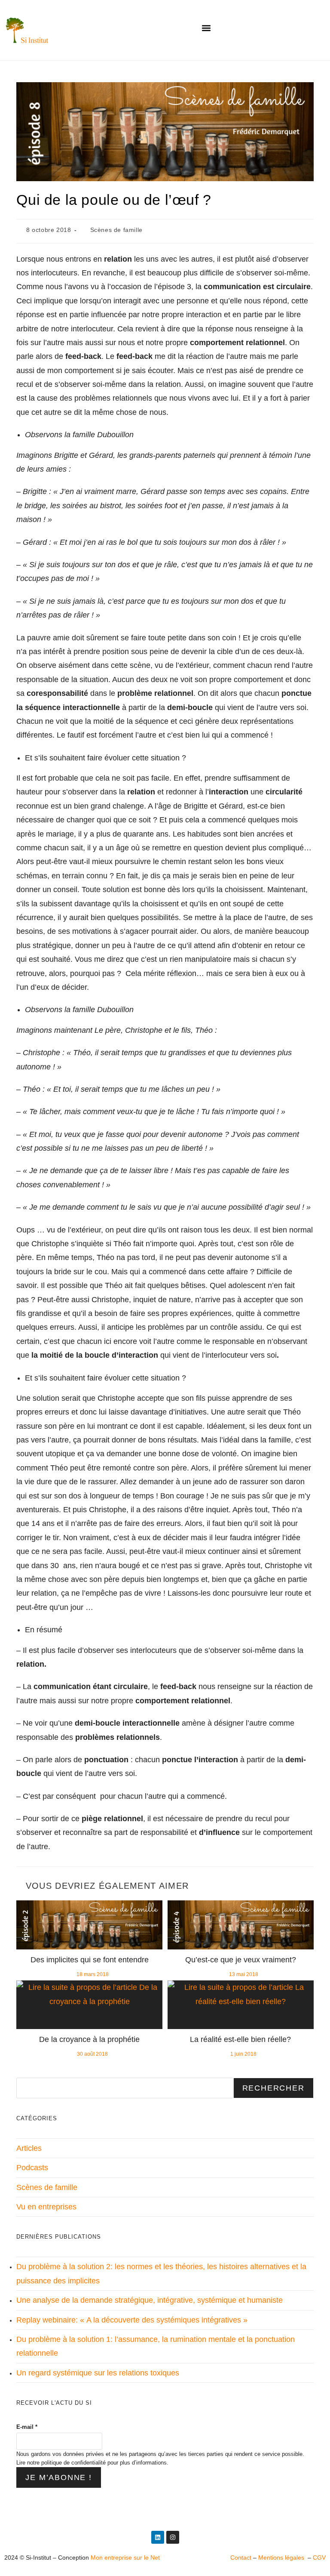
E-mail (27, 2427)
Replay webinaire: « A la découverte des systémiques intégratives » (132, 2320)
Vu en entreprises (46, 2207)
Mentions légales (282, 2557)
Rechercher (273, 2088)
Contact (241, 2557)
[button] (206, 28)
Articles (29, 2148)
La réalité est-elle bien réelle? (240, 2039)
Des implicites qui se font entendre (90, 1960)
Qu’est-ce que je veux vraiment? (241, 1960)
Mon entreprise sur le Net (125, 2557)
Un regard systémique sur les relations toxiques (98, 2373)
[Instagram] (173, 2537)
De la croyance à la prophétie (89, 2039)
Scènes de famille (116, 230)
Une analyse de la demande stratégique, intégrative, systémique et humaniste (150, 2300)
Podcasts (32, 2168)
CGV (319, 2557)
